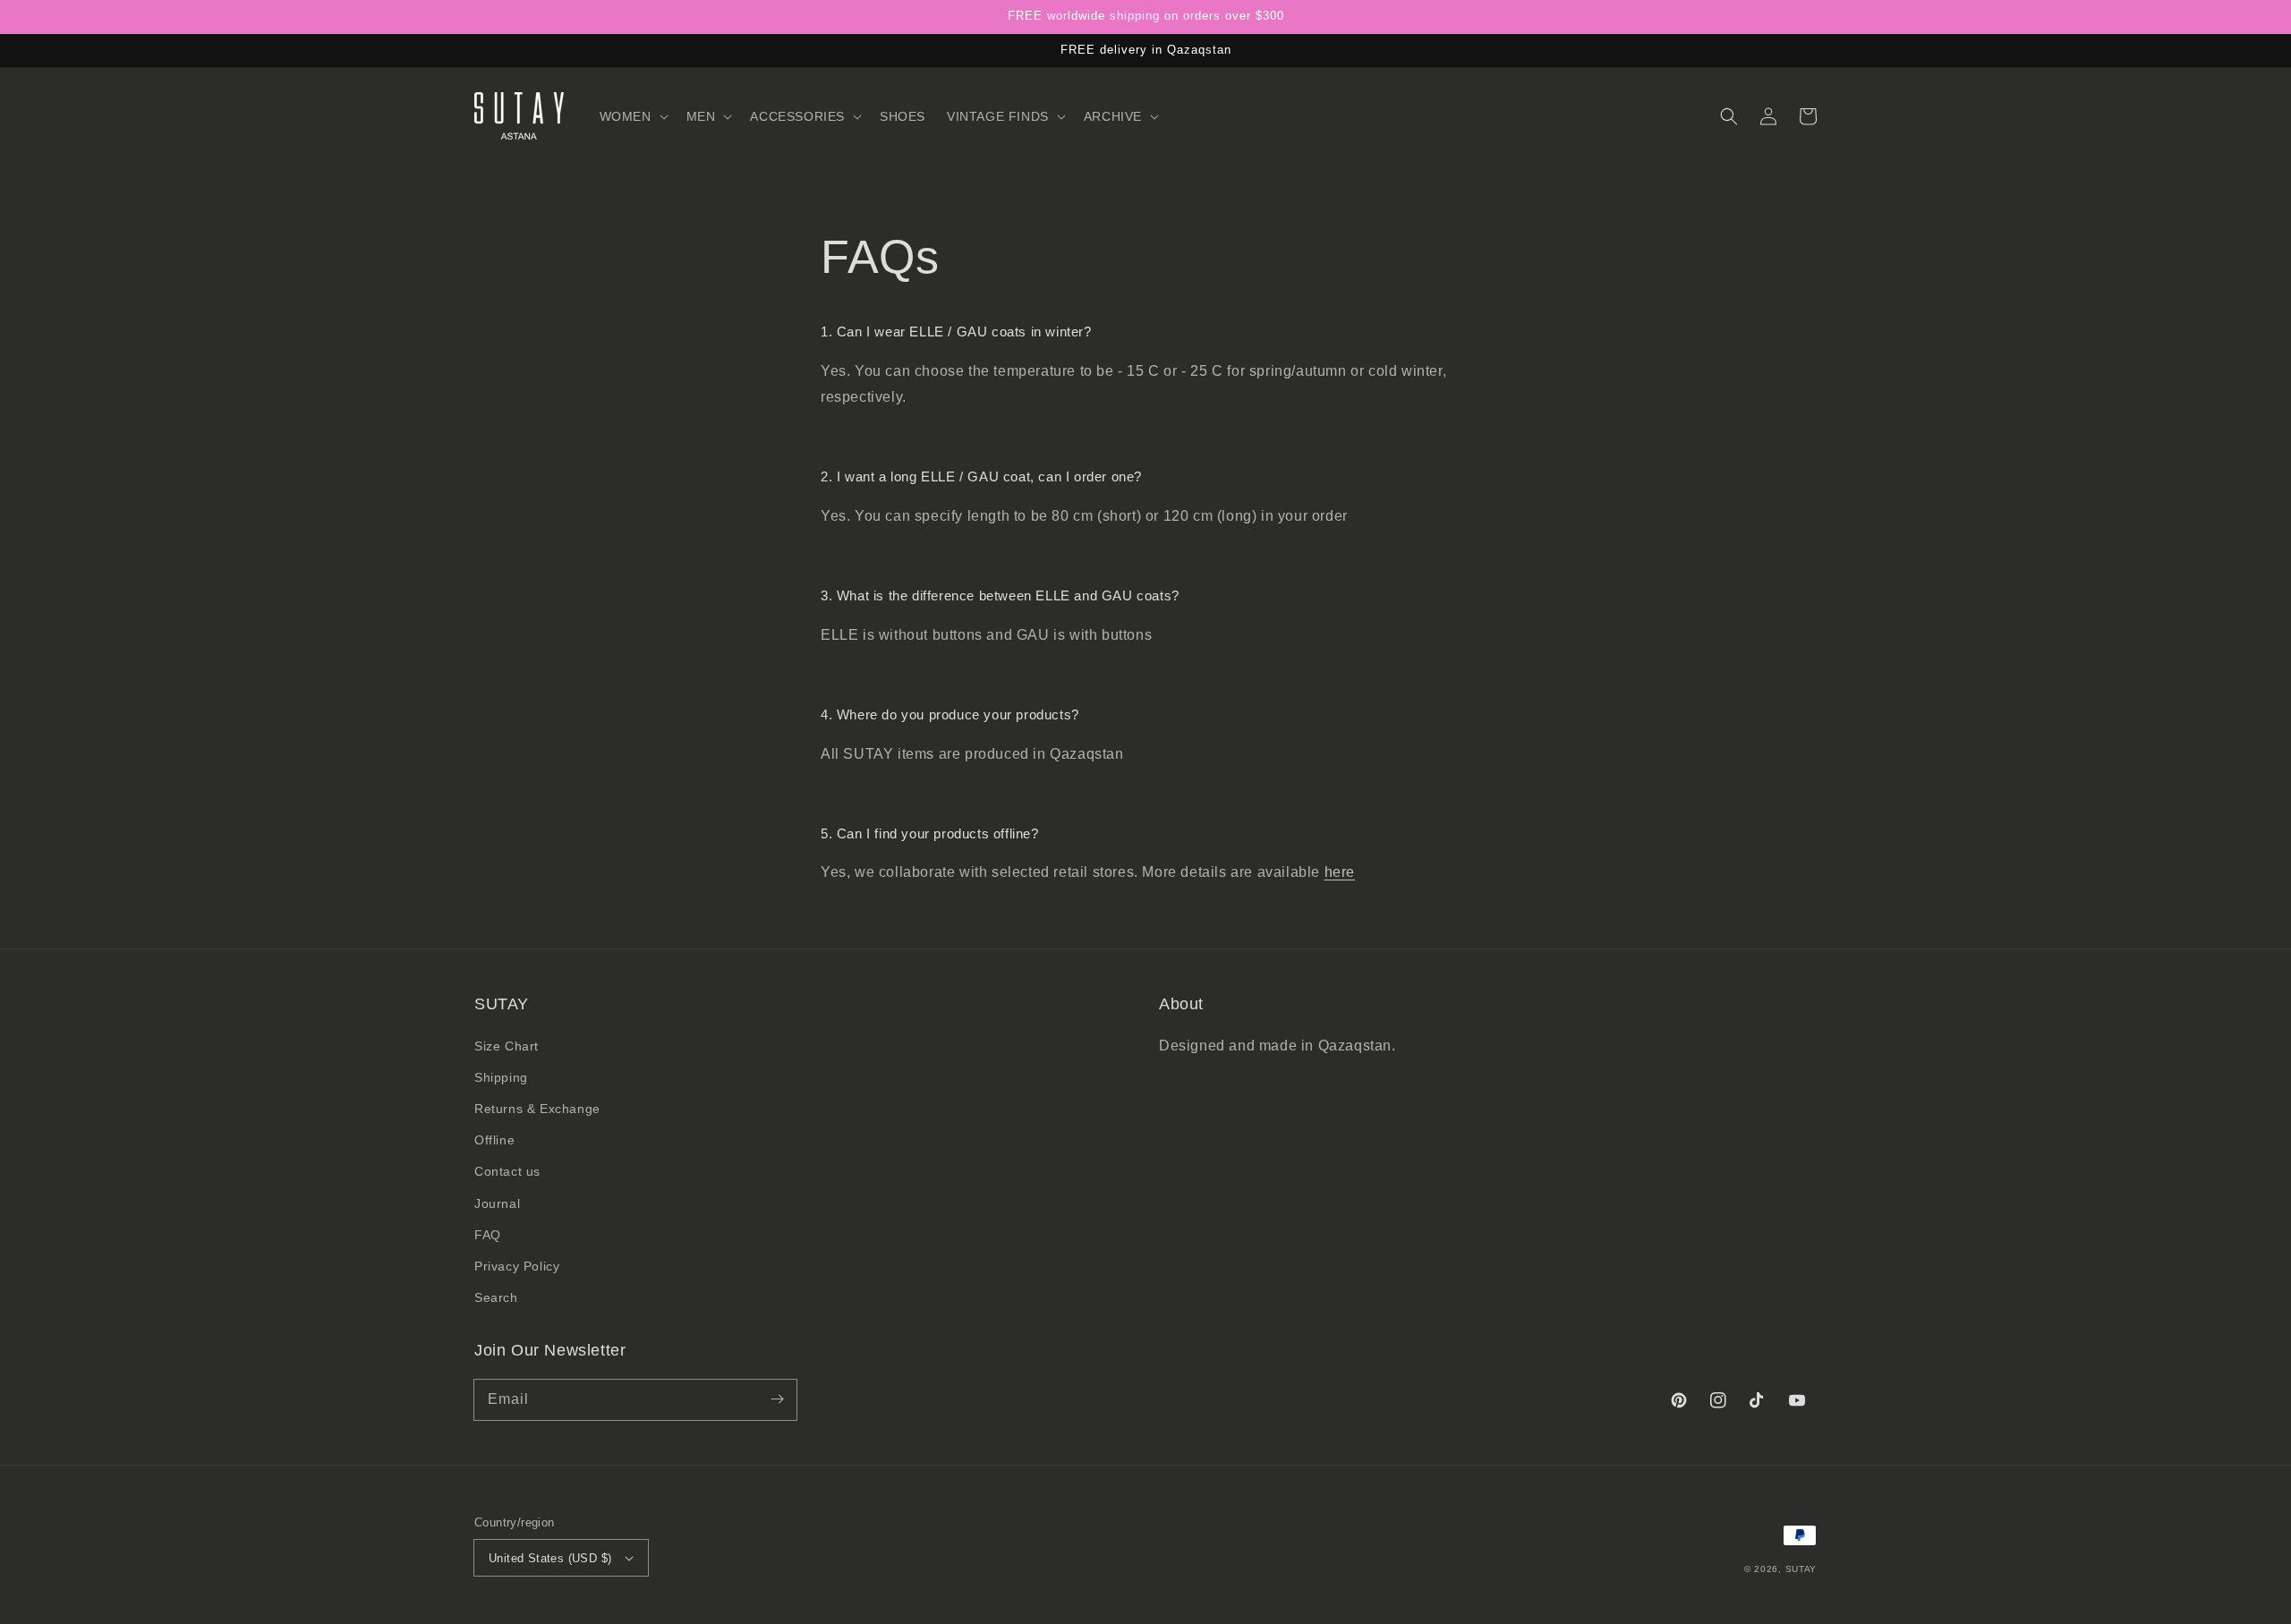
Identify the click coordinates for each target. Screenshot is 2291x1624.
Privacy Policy (517, 1266)
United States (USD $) (550, 1558)
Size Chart (507, 1046)
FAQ (488, 1235)
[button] (632, 116)
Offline (494, 1140)
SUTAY (1801, 1569)
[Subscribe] (777, 1399)
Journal (497, 1203)
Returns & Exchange (537, 1109)
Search (496, 1297)
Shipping (501, 1077)
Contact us (507, 1171)
